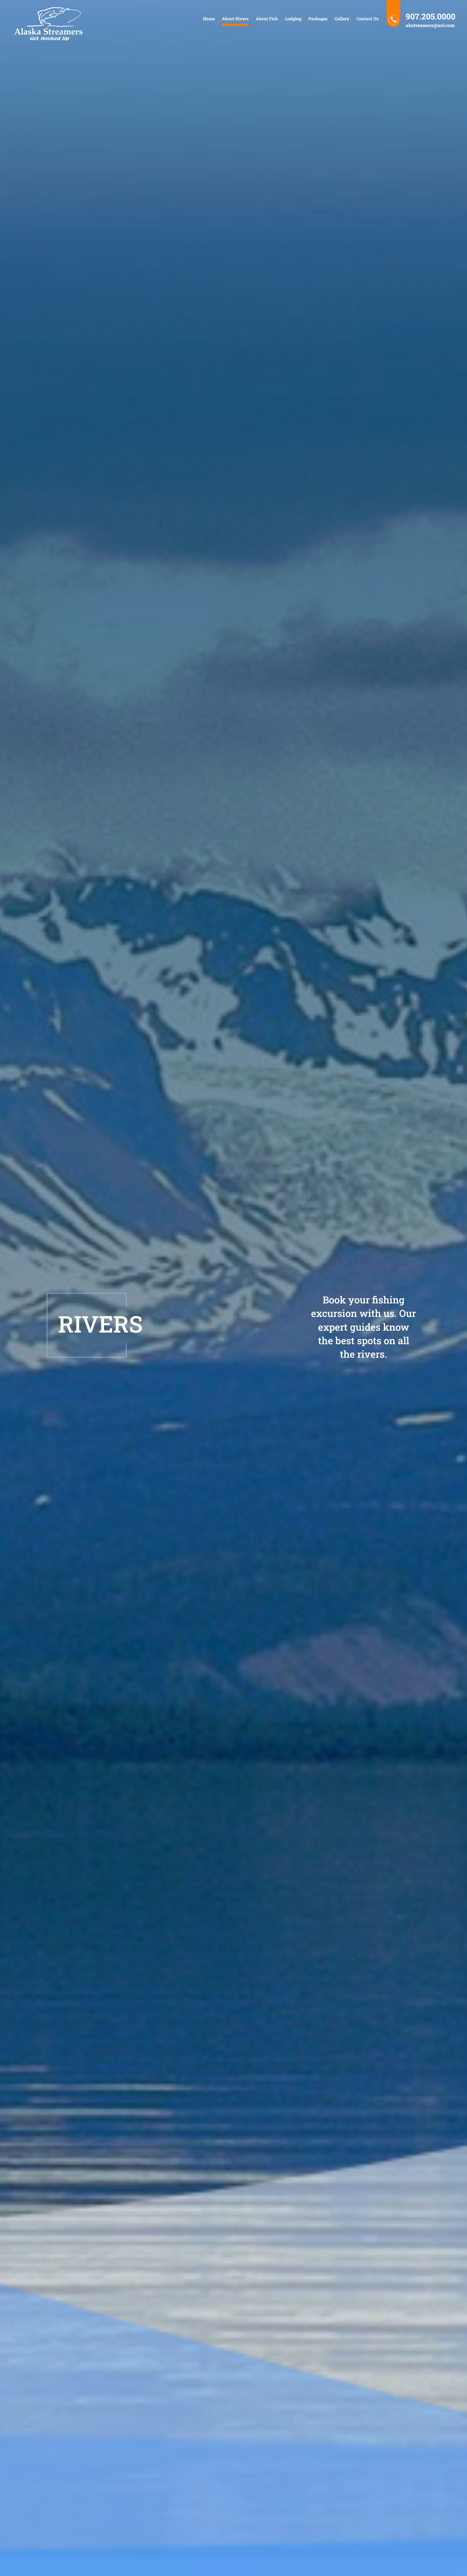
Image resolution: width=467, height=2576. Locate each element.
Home (209, 19)
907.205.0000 (431, 16)
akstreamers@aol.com (430, 25)
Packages (318, 19)
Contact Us (368, 19)
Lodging (293, 19)
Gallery (342, 19)
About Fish (267, 19)
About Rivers (235, 19)
